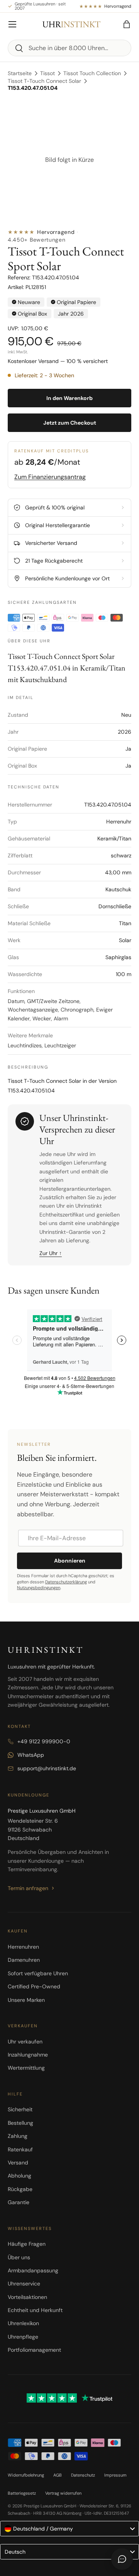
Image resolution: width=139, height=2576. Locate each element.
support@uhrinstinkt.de (47, 1768)
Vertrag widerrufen (63, 2493)
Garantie (19, 2202)
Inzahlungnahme (28, 2055)
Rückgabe (20, 2189)
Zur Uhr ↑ (51, 1253)
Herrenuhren (23, 1947)
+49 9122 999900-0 (44, 1741)
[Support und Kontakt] (122, 2559)
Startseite (20, 73)
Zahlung (18, 2136)
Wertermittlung (26, 2068)
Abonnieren (70, 1561)
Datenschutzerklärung (66, 1582)
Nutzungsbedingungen (39, 1588)
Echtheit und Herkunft (35, 2310)
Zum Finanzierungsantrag (50, 477)
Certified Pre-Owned (34, 1986)
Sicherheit (20, 2109)
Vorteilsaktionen (27, 2297)
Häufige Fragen (27, 2244)
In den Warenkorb (69, 398)
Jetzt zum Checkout (70, 423)
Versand (18, 2163)
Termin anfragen (28, 1888)
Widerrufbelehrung (26, 2475)
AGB (58, 2475)
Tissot (47, 73)
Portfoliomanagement (34, 2350)
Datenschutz (83, 2475)
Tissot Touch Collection (92, 73)
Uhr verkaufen (25, 2042)
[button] (127, 24)
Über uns (19, 2257)
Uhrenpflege (23, 2337)
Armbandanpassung (33, 2270)
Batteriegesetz (22, 2493)
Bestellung (20, 2123)
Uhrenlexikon (23, 2323)
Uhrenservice (24, 2284)
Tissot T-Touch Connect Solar (44, 81)
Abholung (19, 2176)
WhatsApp (31, 1755)
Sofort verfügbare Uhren (38, 1973)
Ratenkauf (20, 2149)
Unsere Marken (26, 2000)
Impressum (115, 2475)
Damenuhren (24, 1960)
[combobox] (69, 48)
